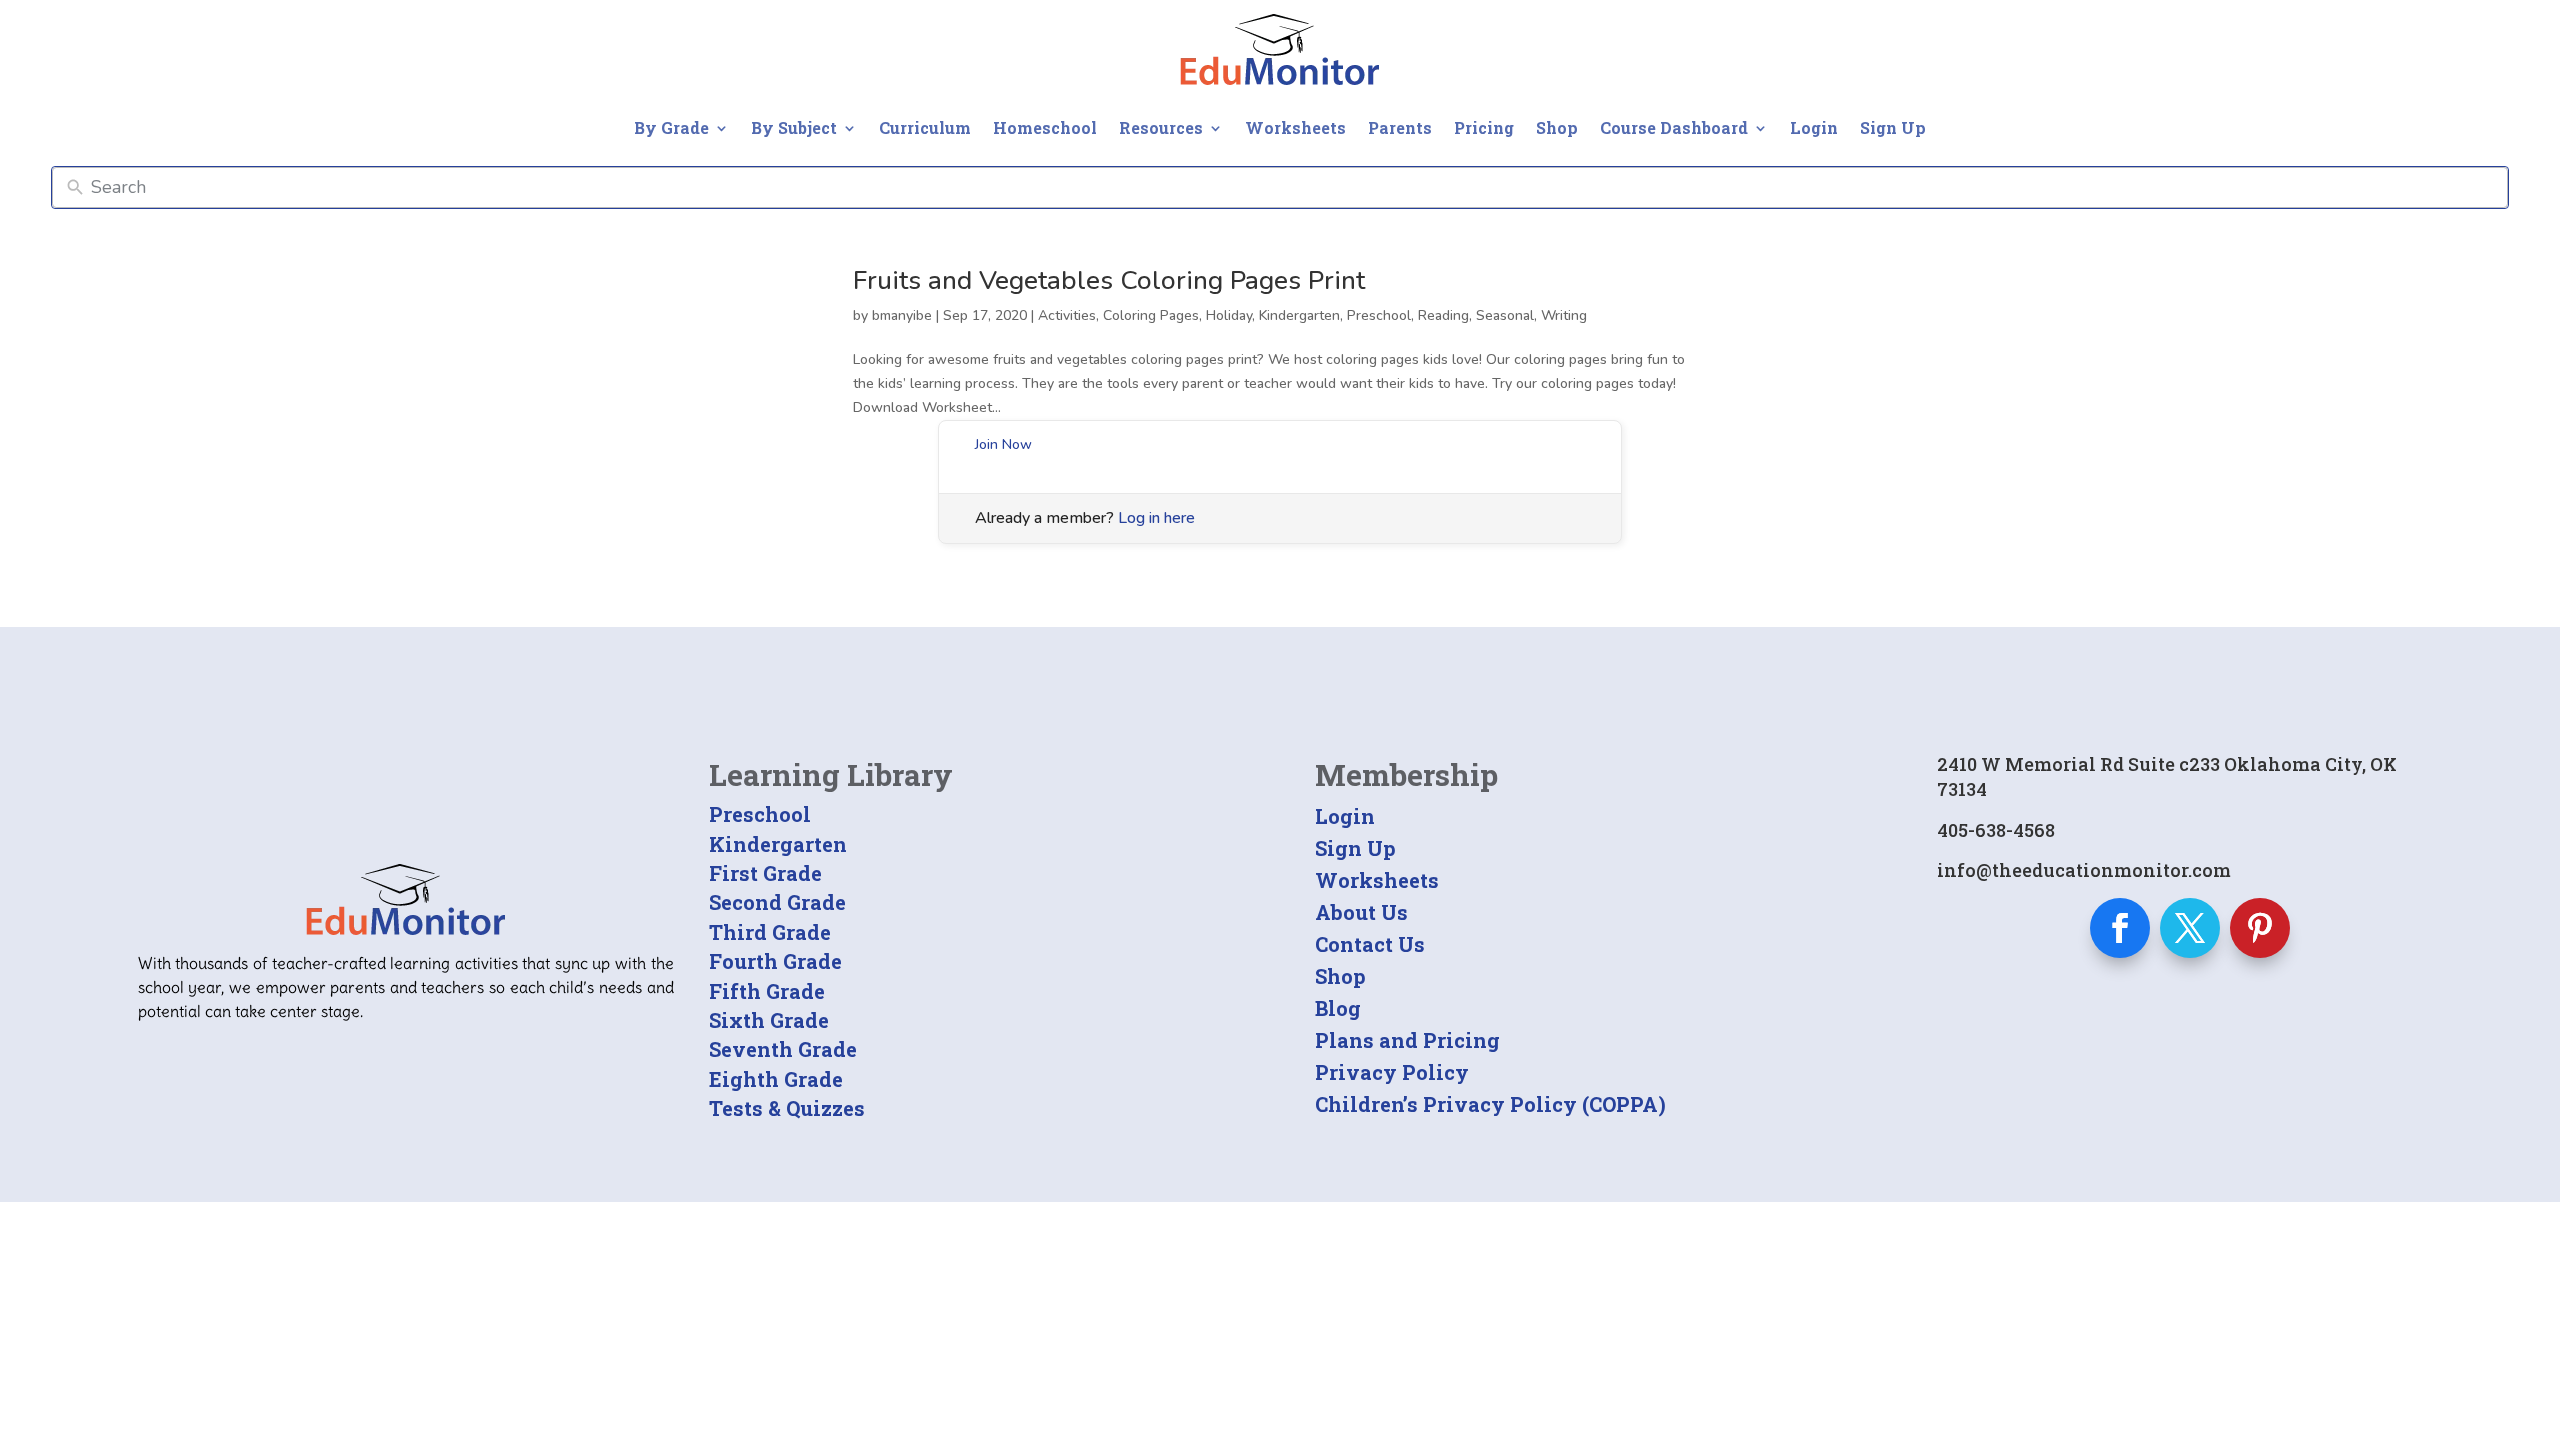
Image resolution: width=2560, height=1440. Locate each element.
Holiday (1229, 315)
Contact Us (1370, 944)
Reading (1443, 315)
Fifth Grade (767, 991)
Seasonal (1505, 315)
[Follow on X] (2190, 928)
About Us (1361, 912)
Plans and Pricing (1407, 1040)
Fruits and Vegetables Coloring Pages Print (1109, 280)
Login (1814, 127)
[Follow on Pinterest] (2260, 928)
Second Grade (777, 902)
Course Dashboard (1674, 127)
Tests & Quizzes (787, 1108)
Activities (1067, 315)
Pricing (1484, 127)
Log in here (1156, 518)
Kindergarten (1299, 315)
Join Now (1003, 444)
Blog (1338, 1008)
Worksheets (1295, 127)
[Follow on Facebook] (2120, 928)
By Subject (794, 127)
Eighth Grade (776, 1079)
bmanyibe (902, 315)
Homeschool (1045, 127)
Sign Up (1893, 127)
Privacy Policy (1392, 1072)
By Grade (671, 127)
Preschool (1379, 315)
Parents (1400, 127)
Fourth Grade (775, 961)
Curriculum (925, 127)
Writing (1564, 315)
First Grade (765, 873)
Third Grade (770, 932)
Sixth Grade (769, 1020)
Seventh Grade (783, 1049)
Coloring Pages (1151, 315)
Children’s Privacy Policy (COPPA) (1490, 1104)
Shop (1557, 127)
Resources (1161, 127)
